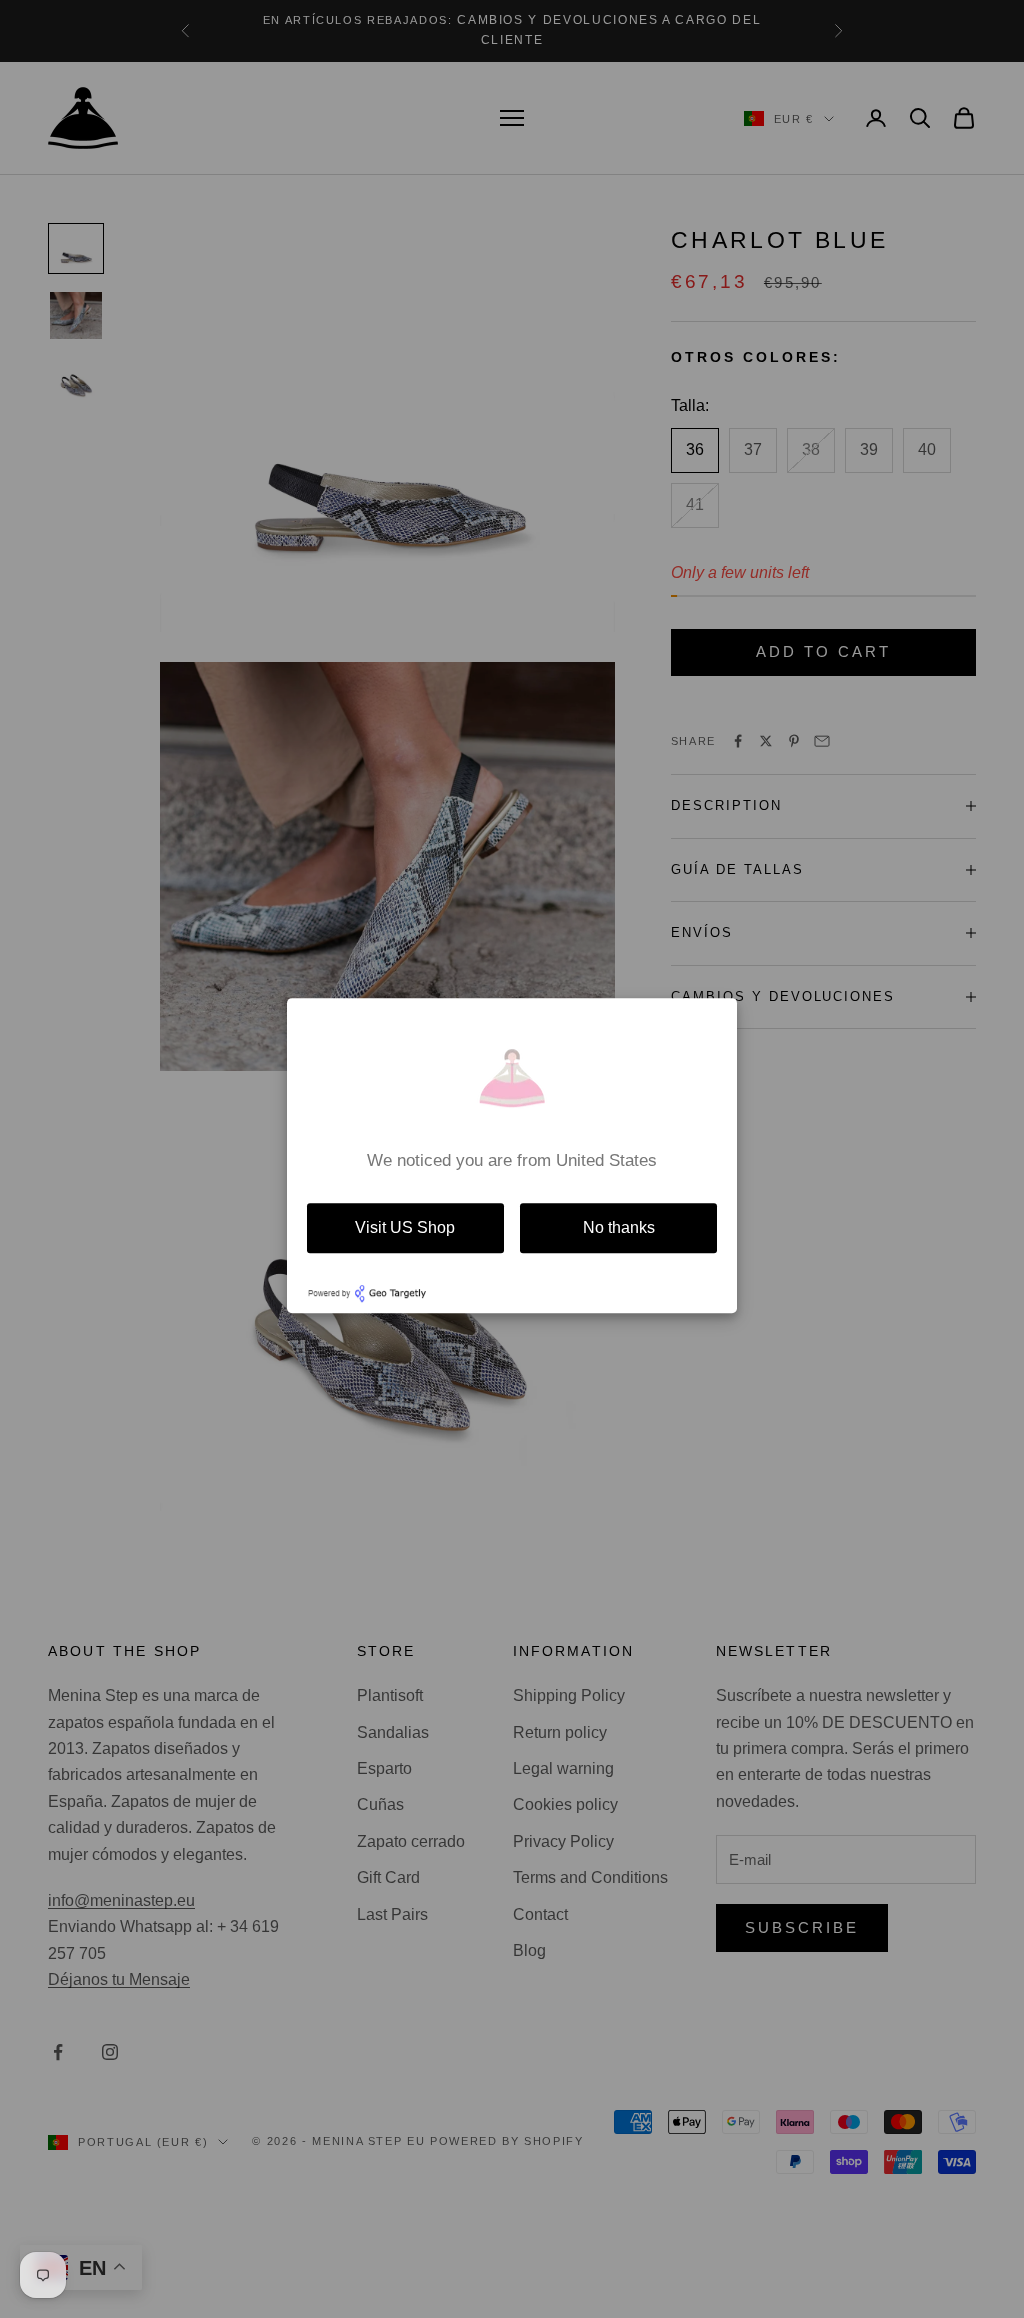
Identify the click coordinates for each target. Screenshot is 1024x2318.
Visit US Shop (405, 1227)
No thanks (619, 1227)
